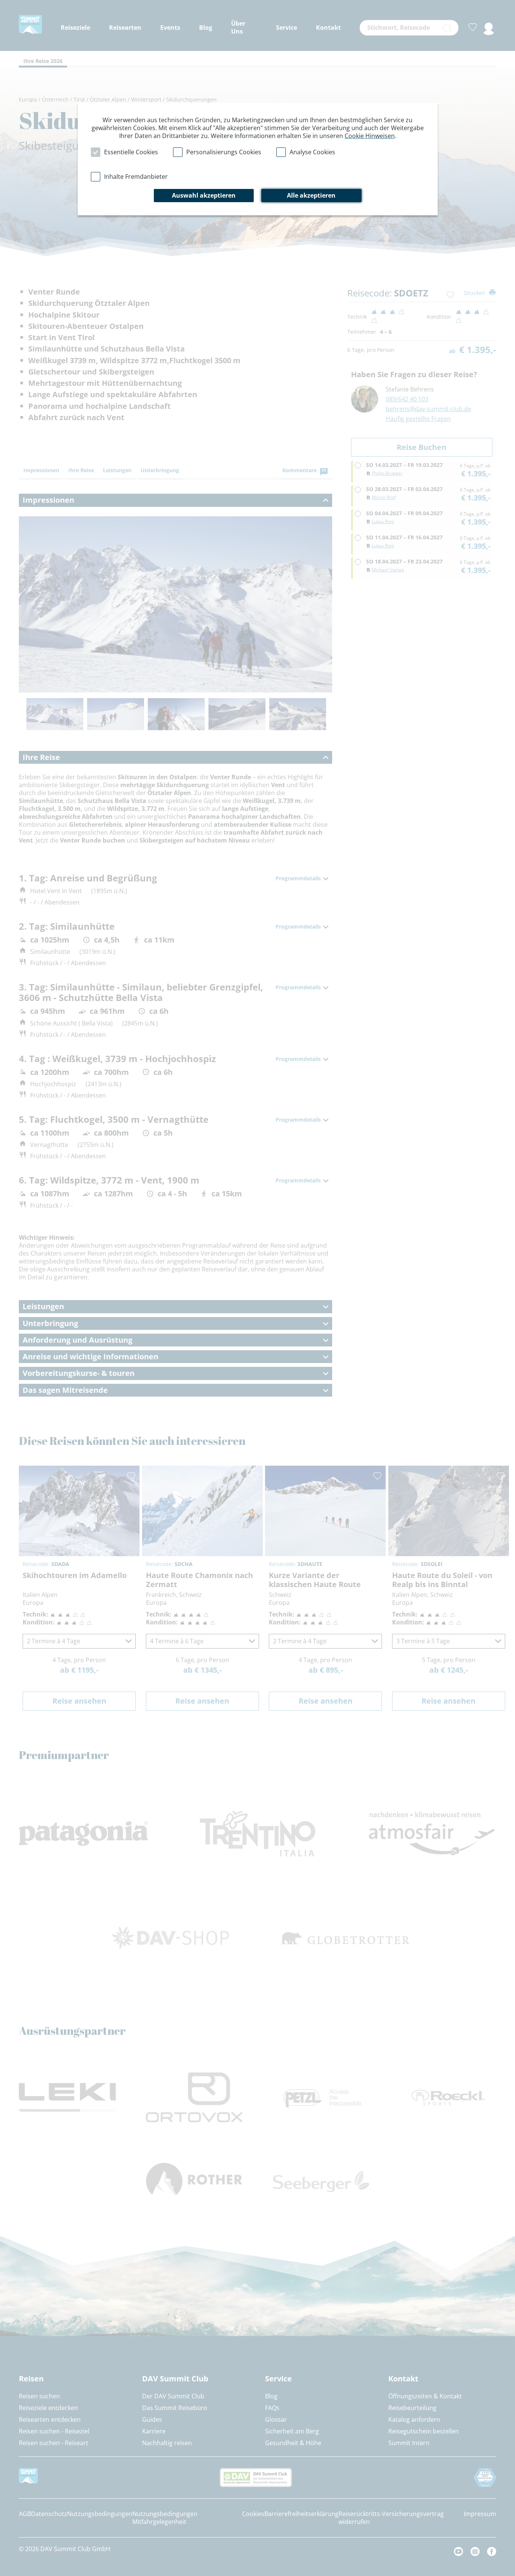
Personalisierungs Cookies (224, 152)
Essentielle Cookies (131, 152)
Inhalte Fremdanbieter (136, 177)
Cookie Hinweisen (370, 136)
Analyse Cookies (312, 152)
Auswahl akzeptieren (204, 195)
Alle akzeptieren (311, 195)
